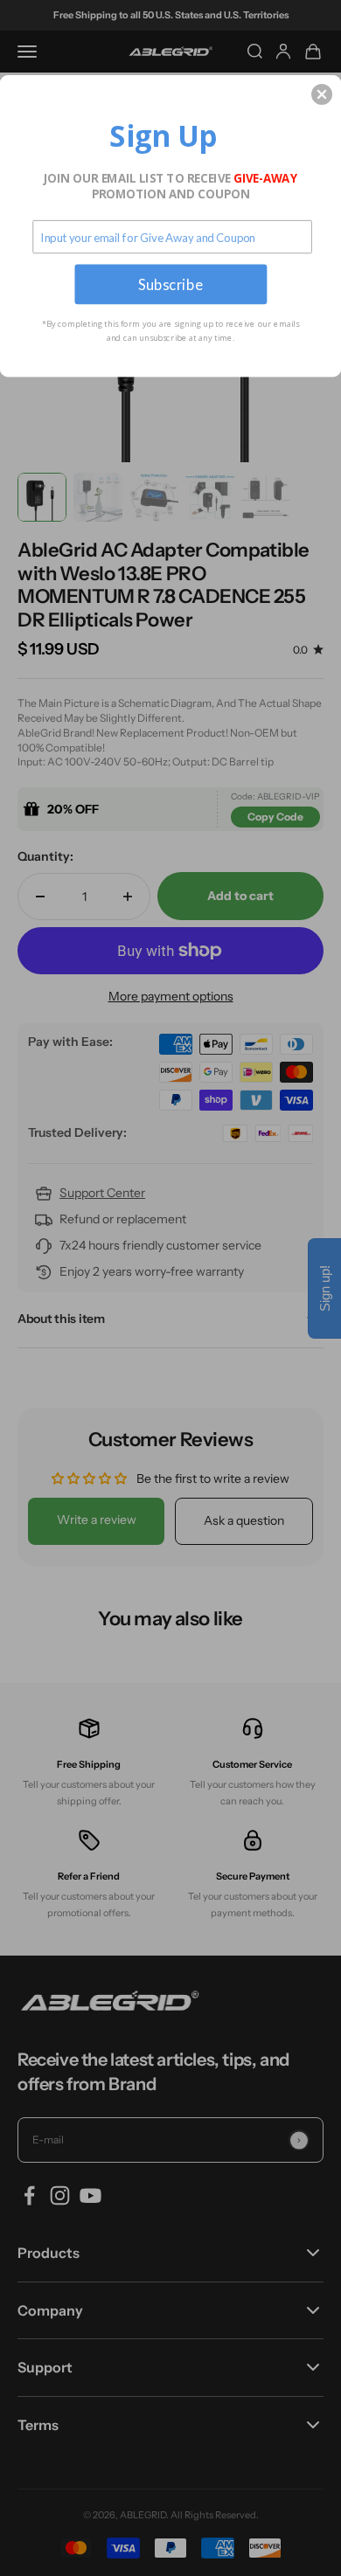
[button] (322, 94)
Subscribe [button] (171, 284)
